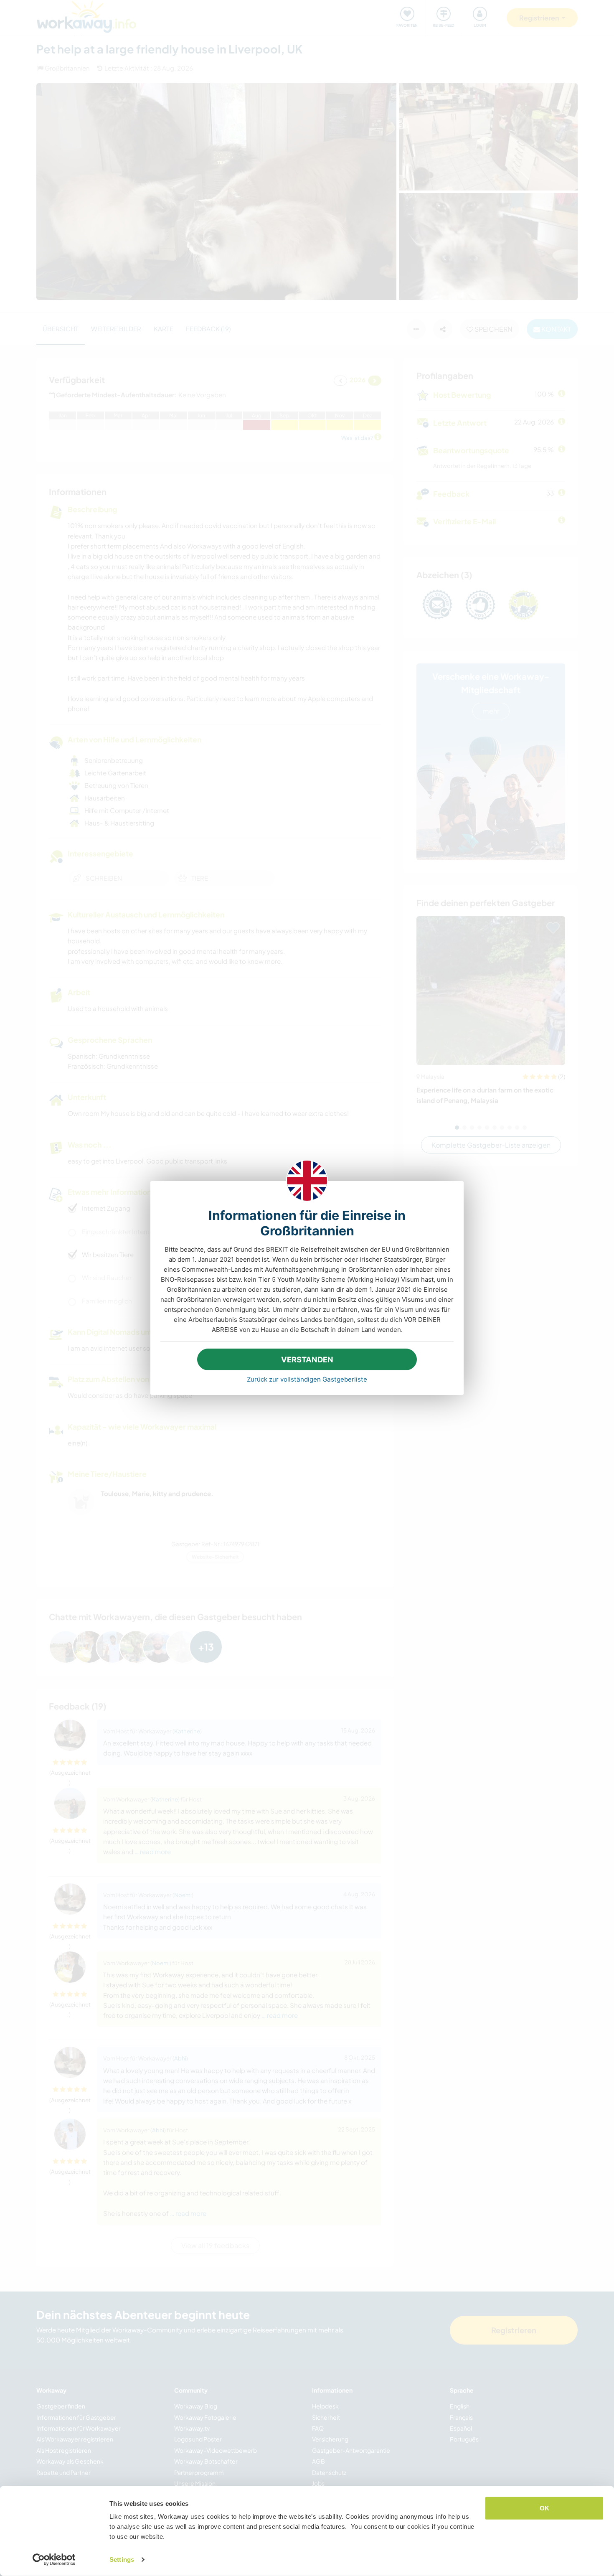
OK (544, 2508)
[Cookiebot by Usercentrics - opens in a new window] (54, 2560)
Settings (122, 2559)
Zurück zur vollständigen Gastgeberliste (307, 1379)
